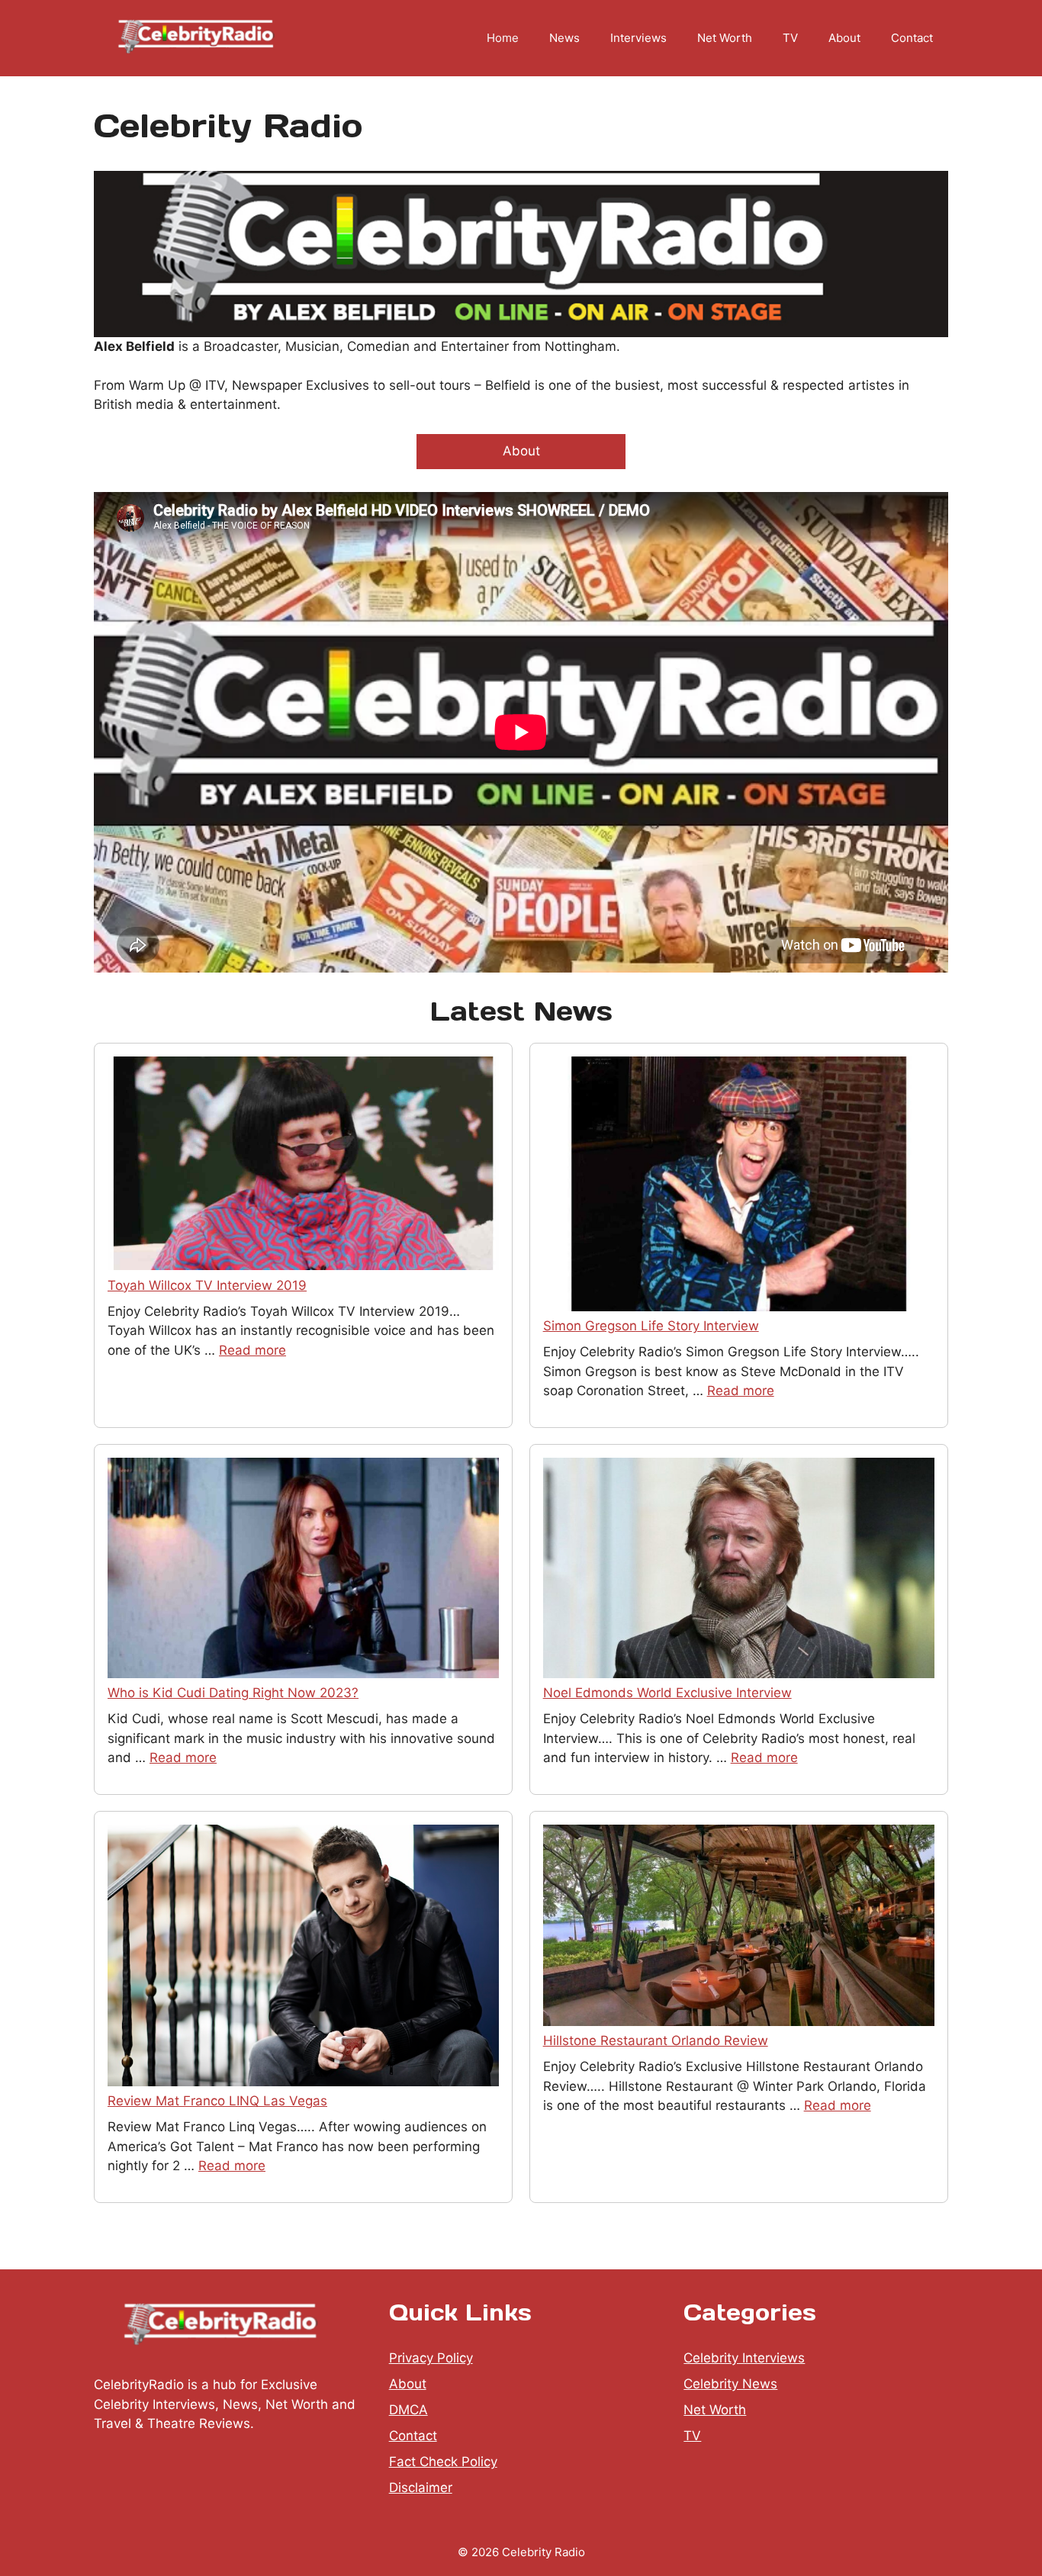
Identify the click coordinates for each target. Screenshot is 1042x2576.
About (844, 38)
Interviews (638, 38)
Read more (252, 1350)
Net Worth (725, 38)
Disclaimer (421, 2488)
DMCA (408, 2410)
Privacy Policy (431, 2358)
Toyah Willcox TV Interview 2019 (207, 1285)
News (564, 38)
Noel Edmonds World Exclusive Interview (667, 1693)
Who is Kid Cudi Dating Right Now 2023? (233, 1693)
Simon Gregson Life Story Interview (651, 1326)
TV (790, 38)
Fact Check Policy (443, 2462)
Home (503, 38)
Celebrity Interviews (744, 2358)
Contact (912, 38)
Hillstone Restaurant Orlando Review (656, 2041)
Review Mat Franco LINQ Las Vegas (217, 2101)
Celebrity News (730, 2384)
